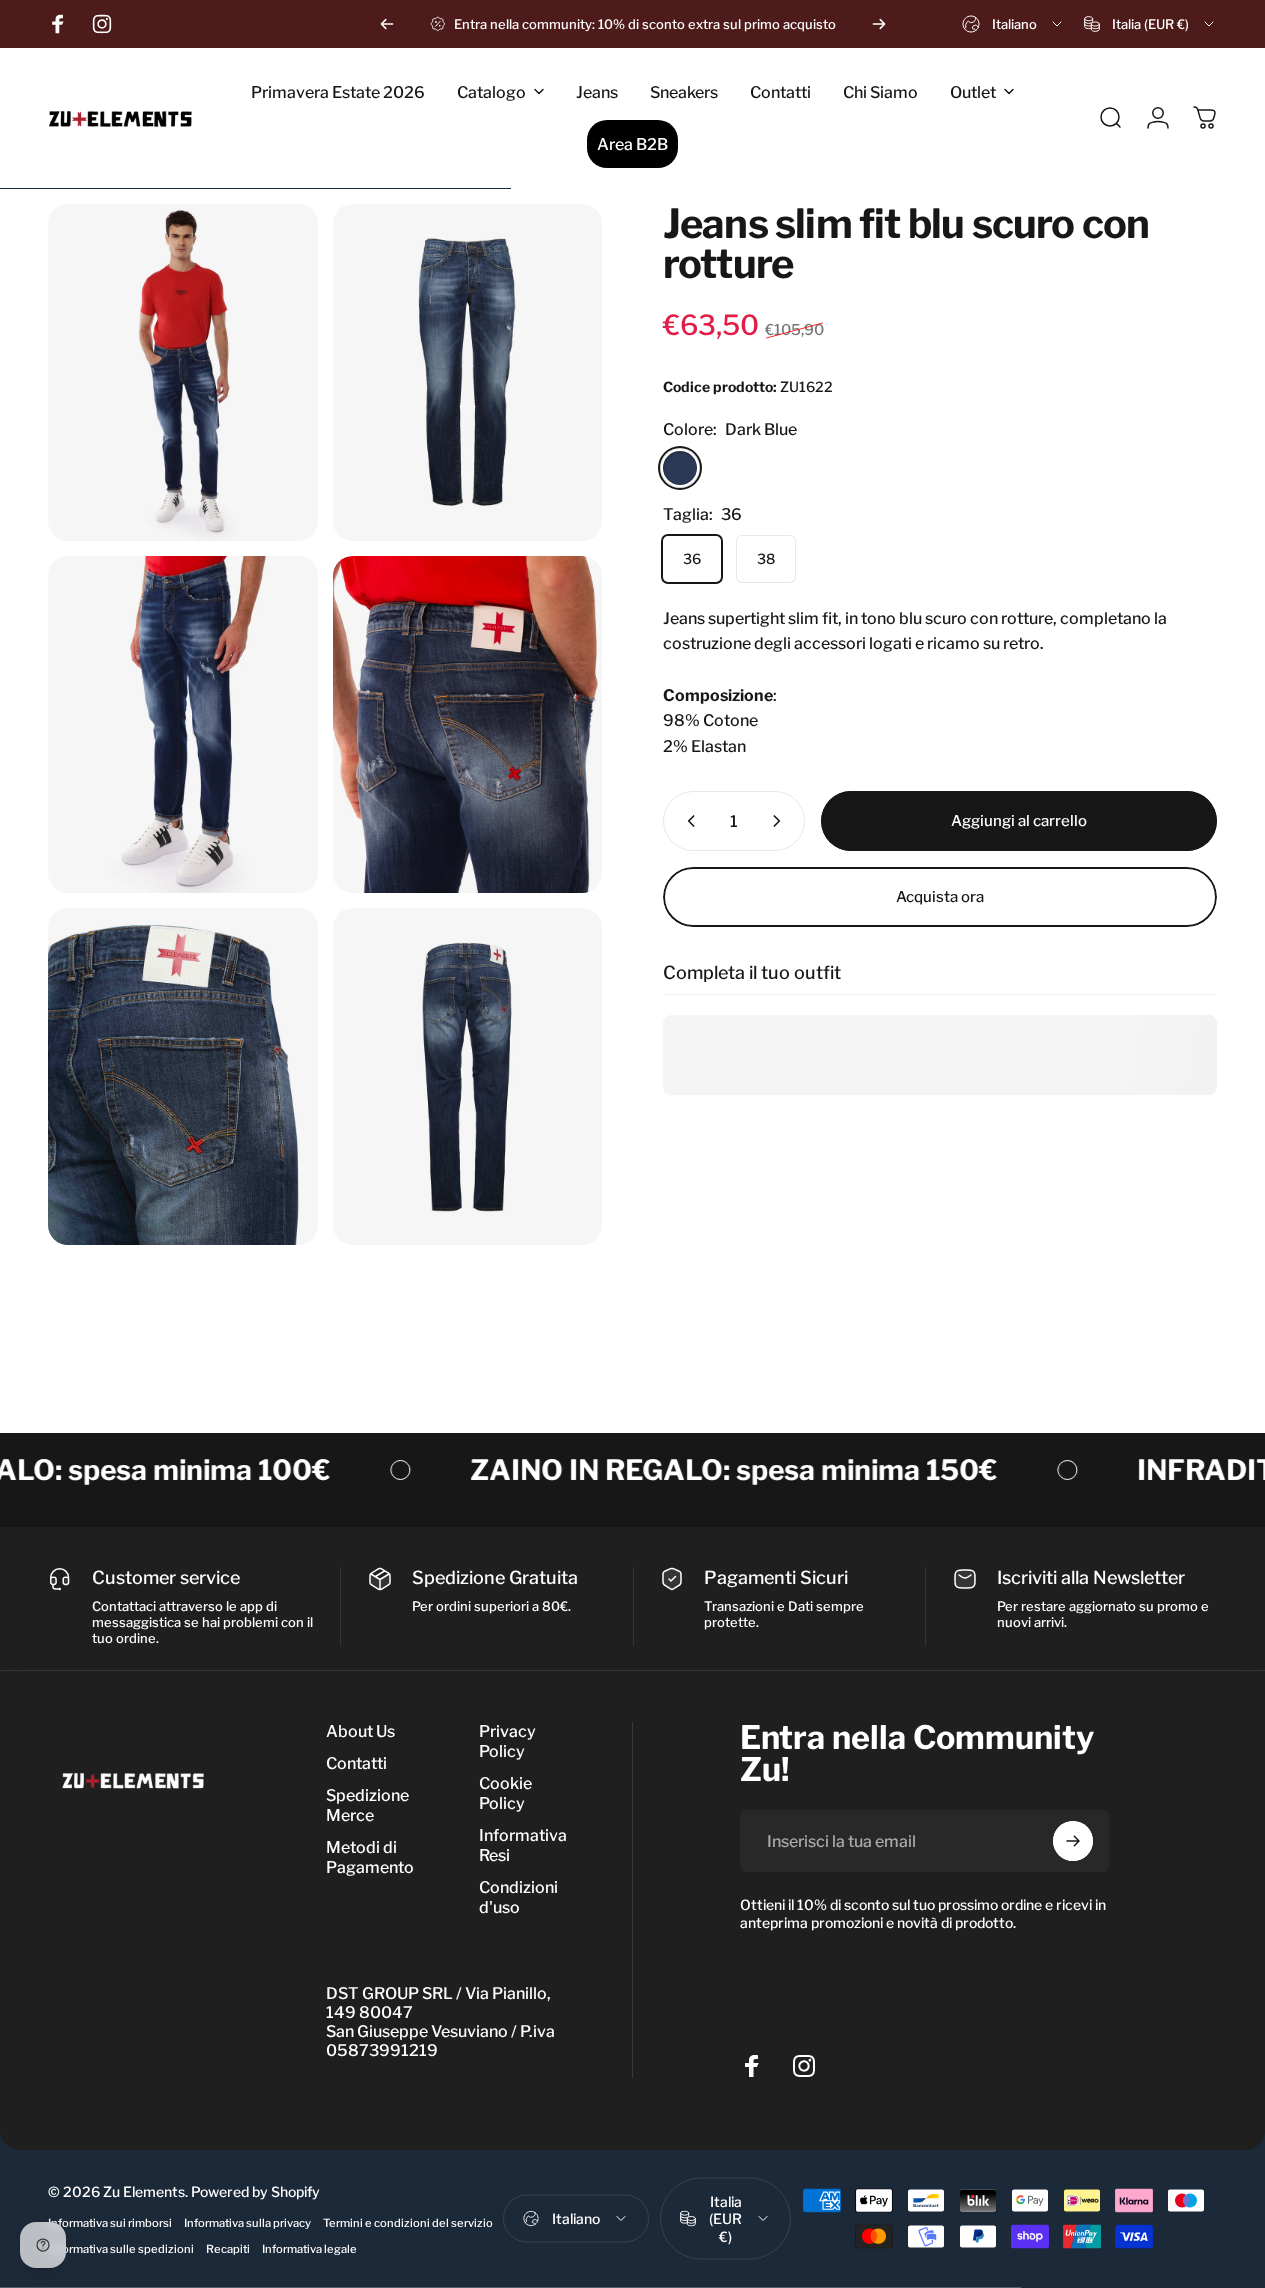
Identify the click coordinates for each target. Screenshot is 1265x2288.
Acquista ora (940, 897)
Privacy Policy (507, 1741)
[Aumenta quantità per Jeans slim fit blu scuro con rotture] (781, 821)
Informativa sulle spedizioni (121, 2248)
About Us (360, 1731)
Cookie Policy (505, 1793)
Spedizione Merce (367, 1805)
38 (766, 558)
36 (692, 558)
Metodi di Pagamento (370, 1857)
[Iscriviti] (1073, 1841)
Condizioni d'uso (518, 1897)
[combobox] (1013, 24)
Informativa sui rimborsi (110, 2222)
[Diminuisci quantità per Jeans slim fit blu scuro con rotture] (687, 821)
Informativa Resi (523, 1845)
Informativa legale (309, 2248)
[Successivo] (879, 24)
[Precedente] (387, 24)
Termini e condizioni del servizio (408, 2222)
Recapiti (228, 2248)
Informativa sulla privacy (247, 2222)
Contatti (356, 1763)
